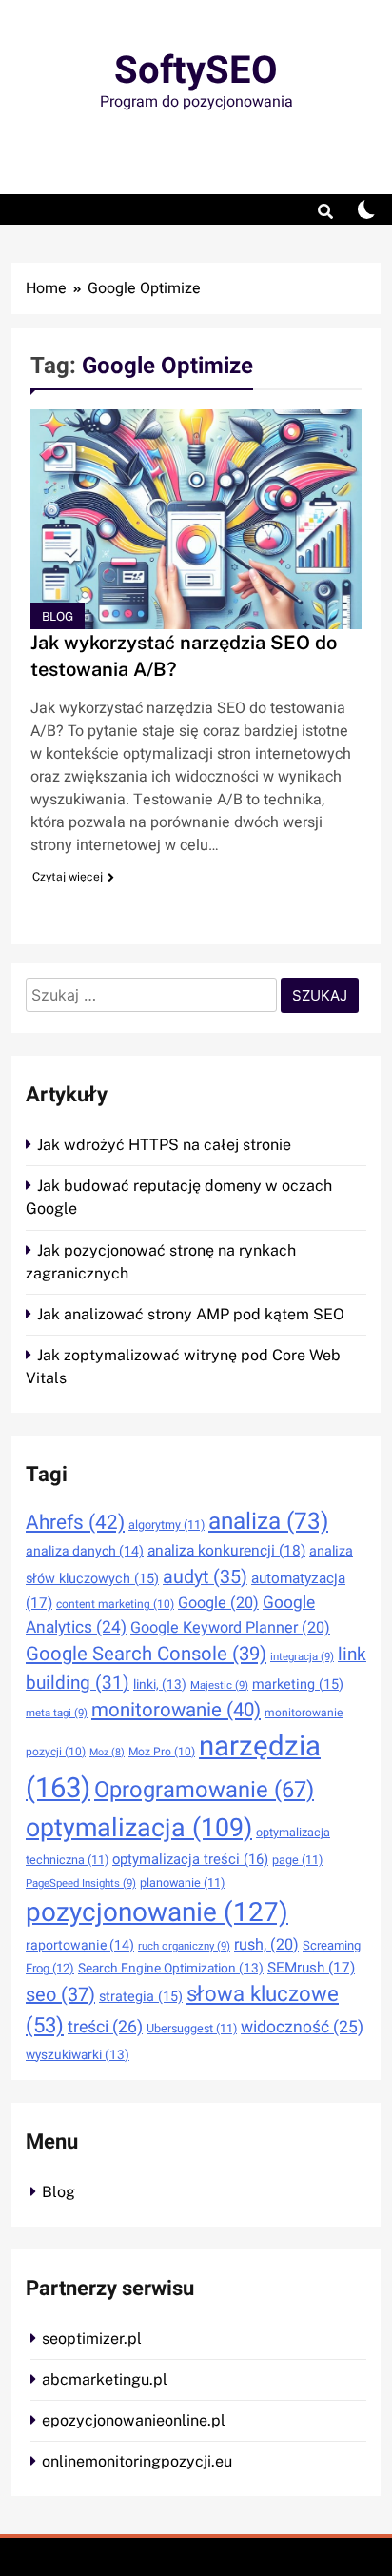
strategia (141, 1997)
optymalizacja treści (190, 1859)
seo (60, 1995)
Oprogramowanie (204, 1790)
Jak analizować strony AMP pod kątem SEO (191, 1314)
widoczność (302, 2027)
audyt (205, 1577)
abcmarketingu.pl (105, 2379)
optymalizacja (139, 1828)
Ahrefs (75, 1523)
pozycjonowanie (157, 1913)
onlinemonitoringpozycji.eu (137, 2461)
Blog (58, 616)
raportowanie (80, 1945)
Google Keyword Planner (230, 1628)
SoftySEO (196, 71)
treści (105, 2027)
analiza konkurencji (226, 1551)
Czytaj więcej (68, 877)
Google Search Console (146, 1655)
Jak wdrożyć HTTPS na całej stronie (164, 1145)
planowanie (182, 1883)
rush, (266, 1945)
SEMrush (311, 1968)
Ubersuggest (192, 2029)
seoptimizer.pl (92, 2338)
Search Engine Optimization (171, 1969)
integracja (302, 1657)
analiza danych (85, 1551)
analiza (268, 1522)
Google (218, 1603)
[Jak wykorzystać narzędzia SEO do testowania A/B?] (196, 519)
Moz (107, 1752)
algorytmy (167, 1525)
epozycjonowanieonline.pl (134, 2420)
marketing (298, 1684)
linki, (160, 1685)
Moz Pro (162, 1752)
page (297, 1860)
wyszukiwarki (78, 2055)
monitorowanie (176, 1711)
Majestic (219, 1685)
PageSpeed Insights (81, 1883)
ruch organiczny (184, 1946)
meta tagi (57, 1713)
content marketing (115, 1604)
